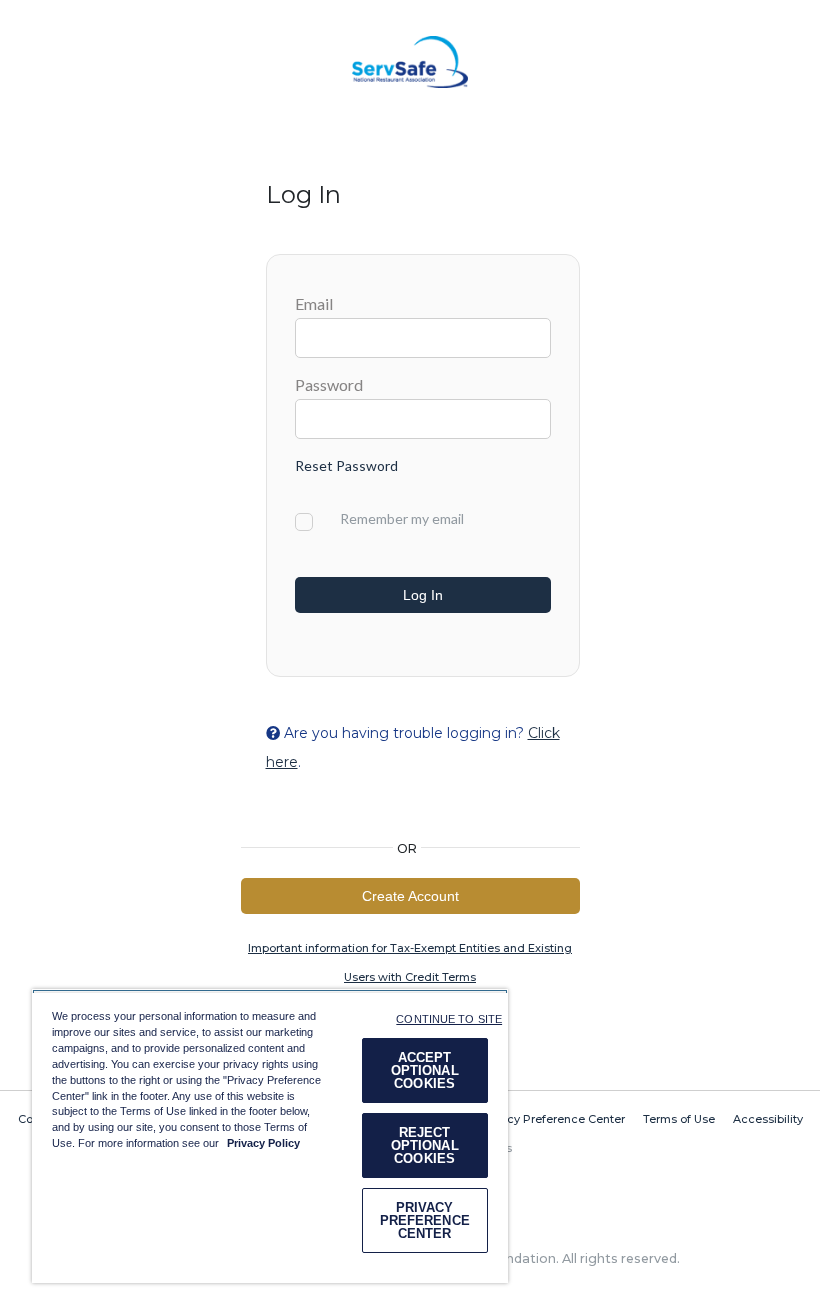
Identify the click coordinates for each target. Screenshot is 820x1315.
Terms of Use (679, 1119)
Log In (423, 595)
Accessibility (768, 1119)
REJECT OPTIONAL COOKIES (425, 1145)
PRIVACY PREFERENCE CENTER (425, 1220)
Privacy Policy (263, 1143)
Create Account (410, 896)
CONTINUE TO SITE (449, 1019)
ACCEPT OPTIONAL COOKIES (425, 1070)
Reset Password (346, 465)
